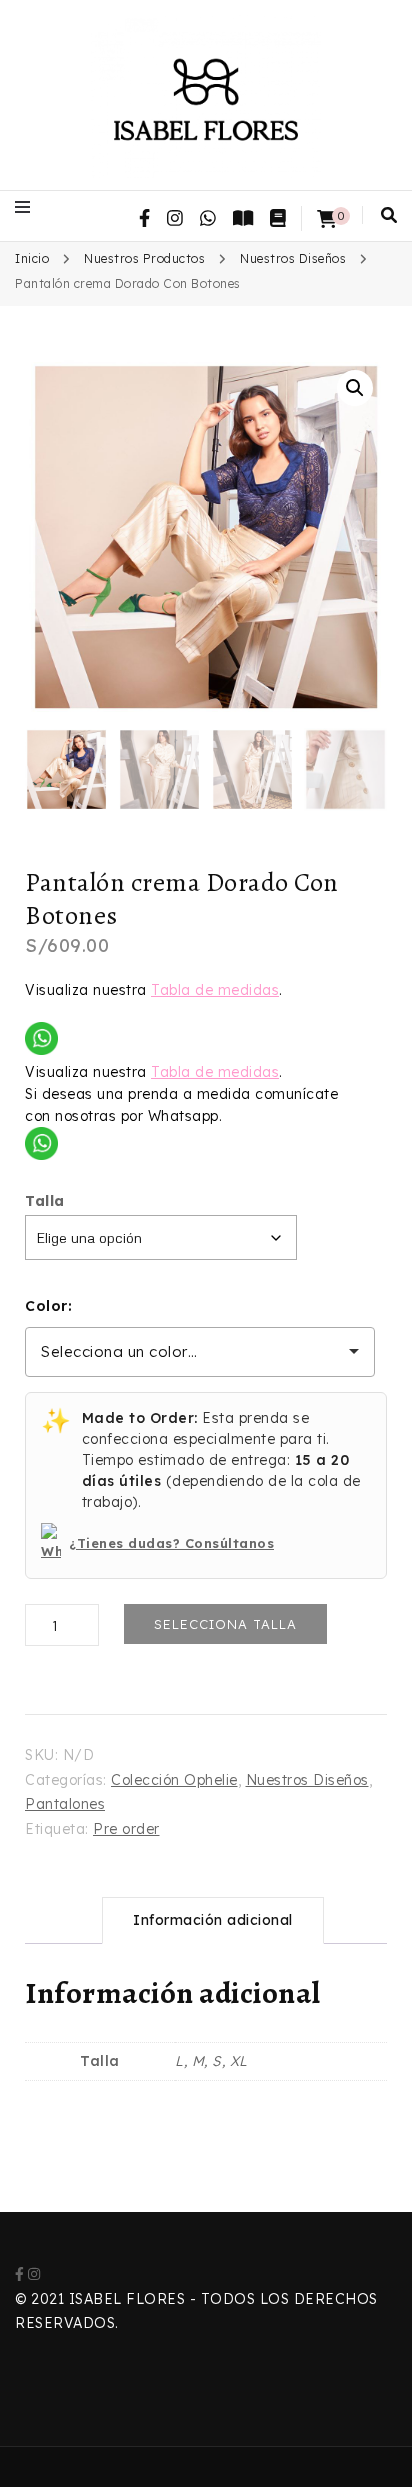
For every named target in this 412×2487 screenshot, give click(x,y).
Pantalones (65, 1804)
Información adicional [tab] (213, 1920)
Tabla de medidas (215, 990)
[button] (355, 388)
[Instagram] (34, 2274)
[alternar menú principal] (27, 207)
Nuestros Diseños (307, 1780)
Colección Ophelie (174, 1780)
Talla (45, 1201)
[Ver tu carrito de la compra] (327, 219)
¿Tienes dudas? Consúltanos (171, 1543)
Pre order (126, 1829)
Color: (48, 1306)
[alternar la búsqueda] (389, 215)
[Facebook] (19, 2274)
